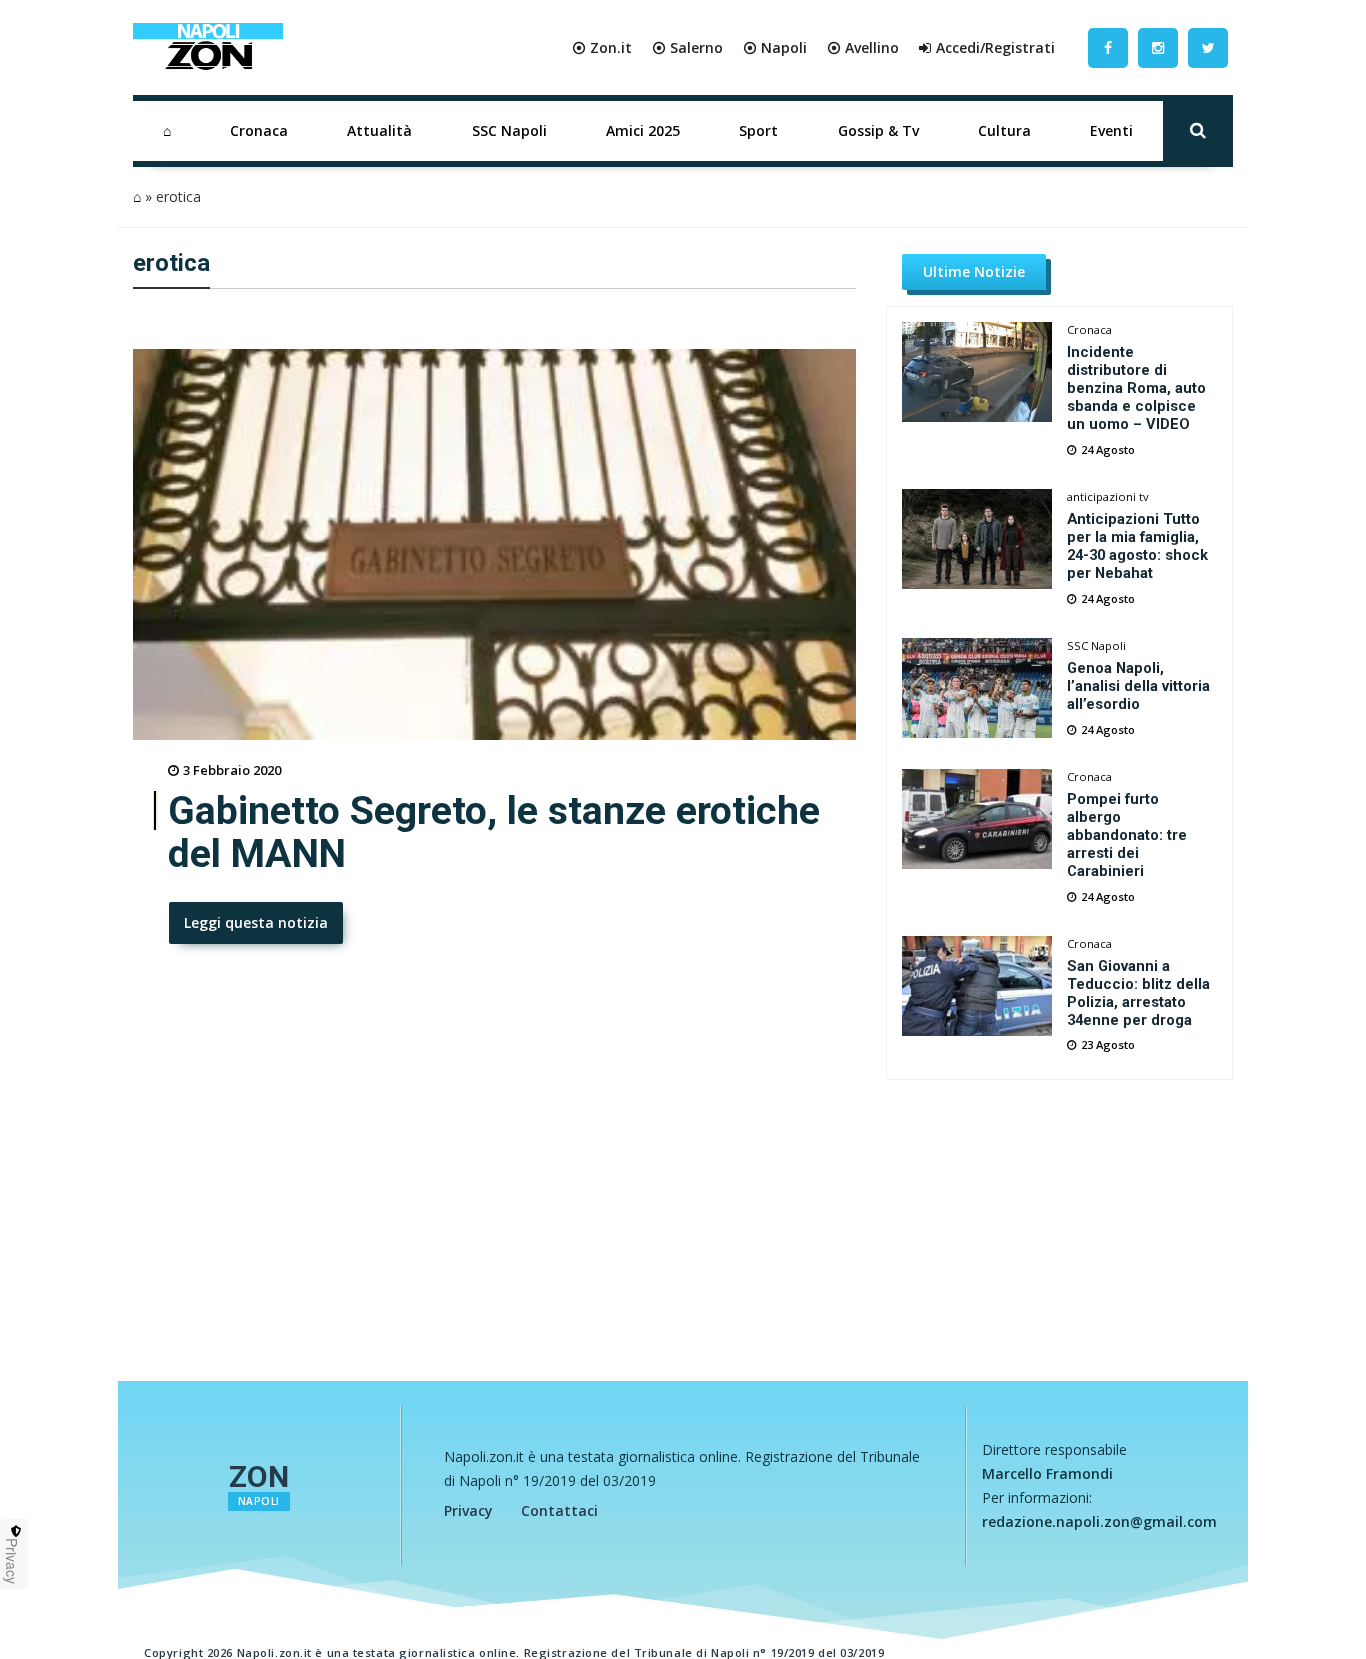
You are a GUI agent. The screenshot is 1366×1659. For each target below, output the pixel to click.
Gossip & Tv (878, 130)
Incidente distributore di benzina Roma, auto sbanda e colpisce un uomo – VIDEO (1136, 388)
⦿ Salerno (687, 47)
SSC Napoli (509, 130)
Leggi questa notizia (256, 922)
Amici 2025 (643, 130)
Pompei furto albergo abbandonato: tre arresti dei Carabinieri (1127, 835)
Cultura (1004, 130)
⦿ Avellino (863, 47)
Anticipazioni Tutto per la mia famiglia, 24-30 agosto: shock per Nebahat (1137, 546)
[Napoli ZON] (208, 48)
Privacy (468, 1510)
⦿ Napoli (775, 47)
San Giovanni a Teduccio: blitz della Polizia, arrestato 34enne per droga (1138, 993)
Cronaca (259, 130)
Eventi (1111, 130)
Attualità (379, 130)
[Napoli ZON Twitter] (1208, 47)
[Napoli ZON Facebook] (1108, 47)
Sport (758, 130)
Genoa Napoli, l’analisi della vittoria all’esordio (1138, 686)
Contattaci (559, 1510)
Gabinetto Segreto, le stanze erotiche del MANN (494, 833)
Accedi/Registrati (995, 47)
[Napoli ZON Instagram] (1158, 47)
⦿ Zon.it (602, 47)
